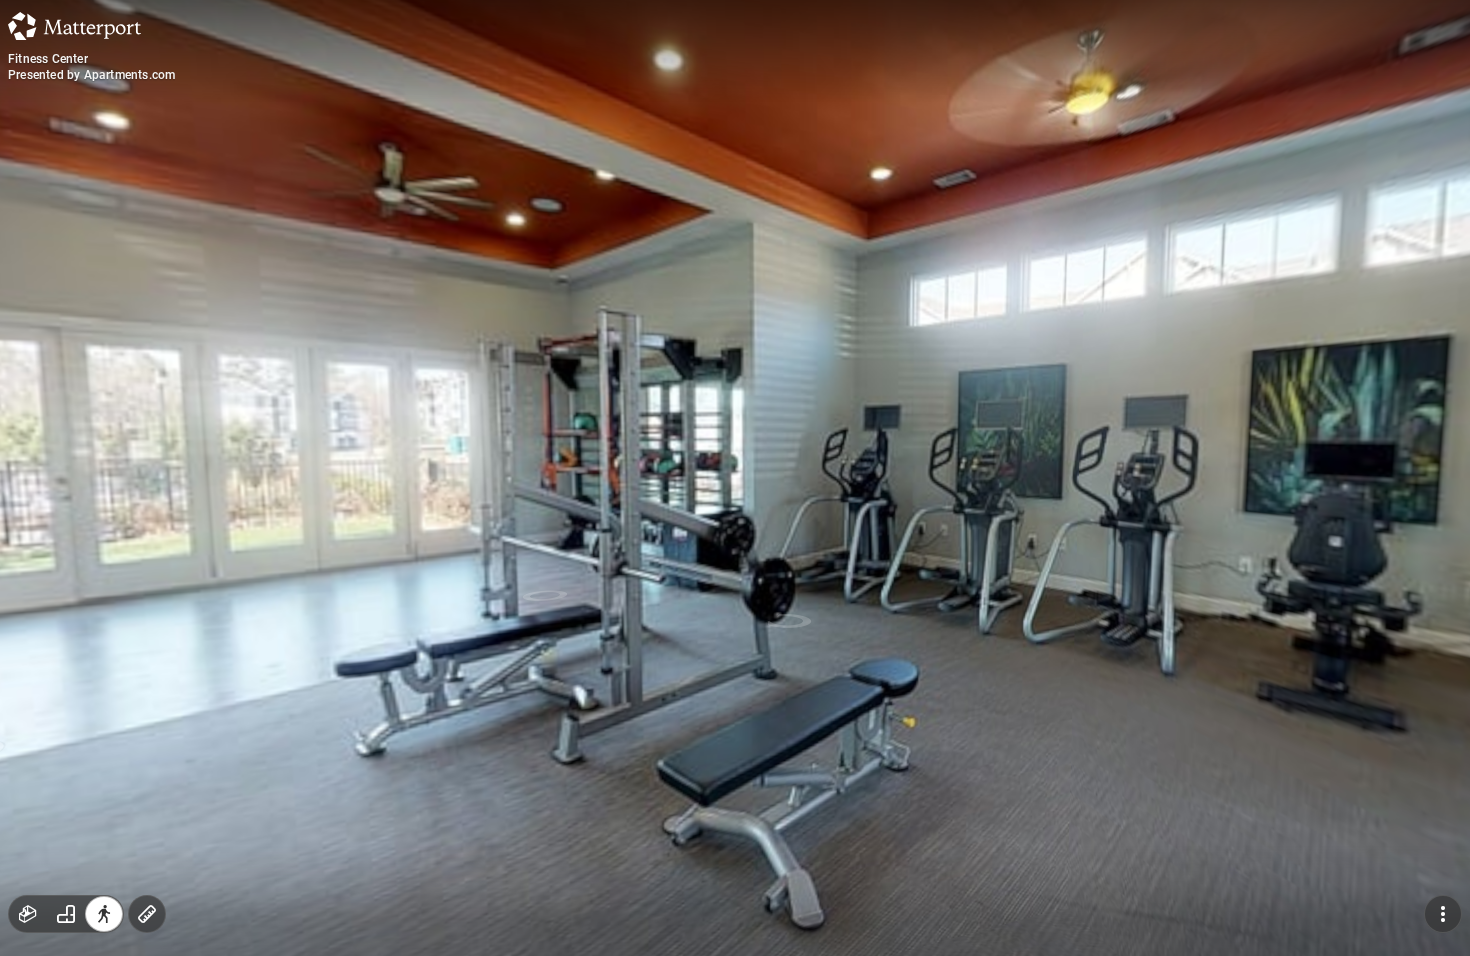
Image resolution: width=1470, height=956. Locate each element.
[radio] (28, 914)
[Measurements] (147, 914)
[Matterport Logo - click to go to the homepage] (74, 26)
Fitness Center (48, 59)
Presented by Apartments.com (91, 75)
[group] (66, 914)
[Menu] (1443, 914)
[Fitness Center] (735, 478)
